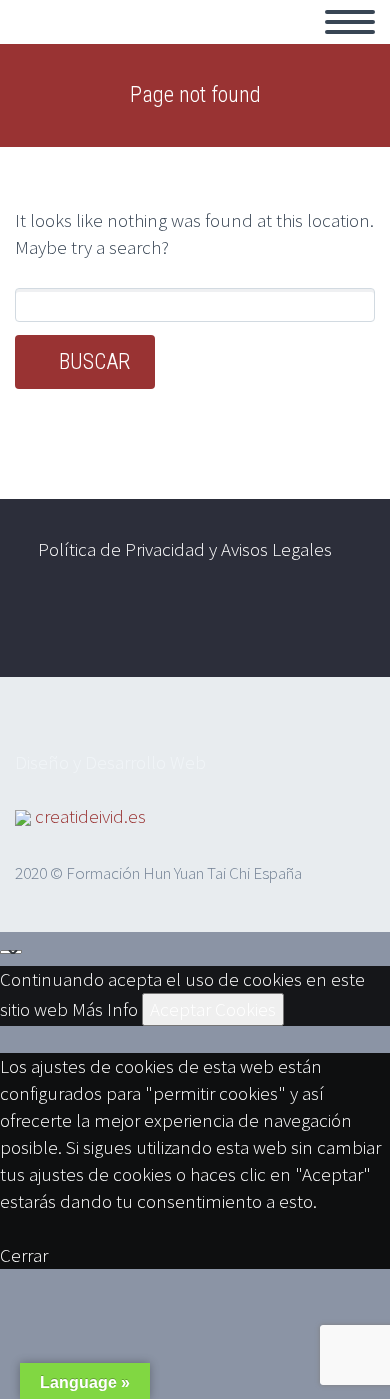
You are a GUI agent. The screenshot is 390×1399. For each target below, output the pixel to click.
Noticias (153, 45)
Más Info (105, 1009)
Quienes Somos (287, 45)
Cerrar (24, 1255)
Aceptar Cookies (213, 1009)
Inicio (58, 45)
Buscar (94, 361)
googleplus (335, 625)
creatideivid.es (90, 816)
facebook (276, 625)
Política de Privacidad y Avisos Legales (185, 549)
